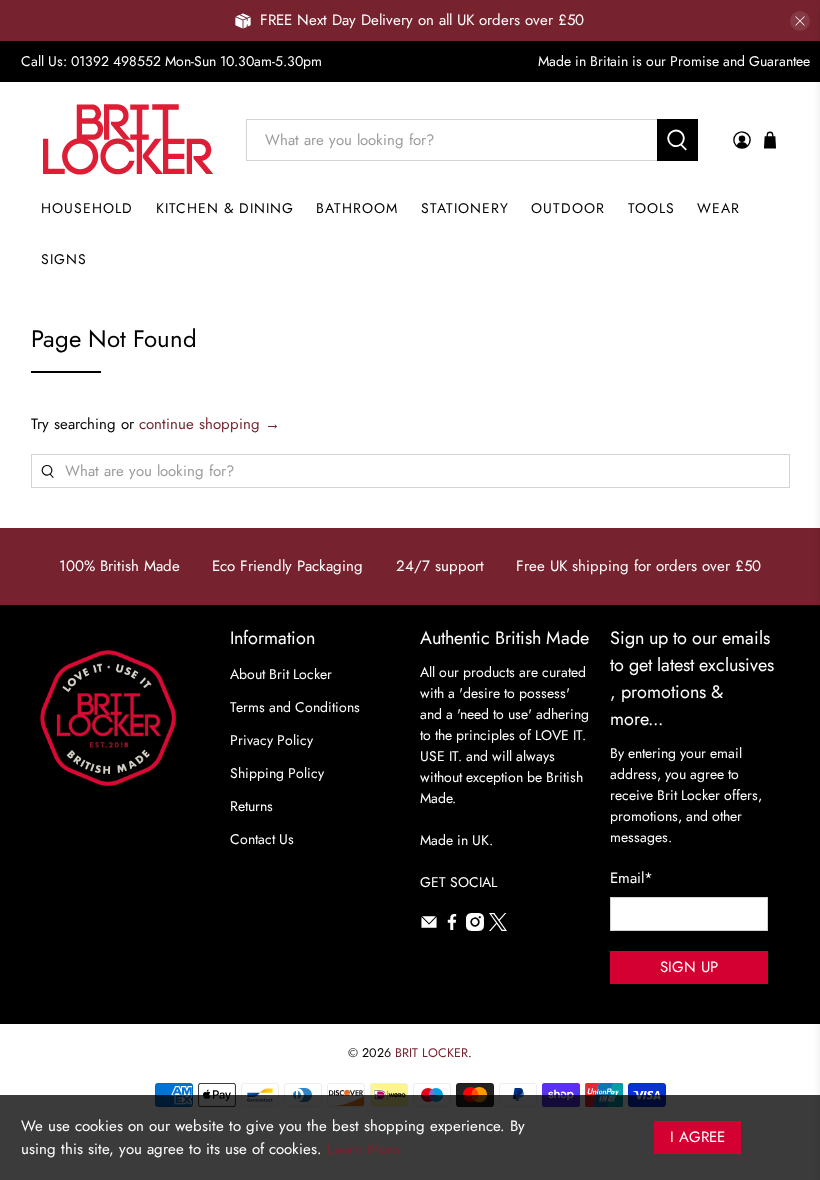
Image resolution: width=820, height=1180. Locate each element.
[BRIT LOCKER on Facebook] (452, 926)
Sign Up (689, 967)
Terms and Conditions (295, 707)
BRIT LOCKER (431, 1053)
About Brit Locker (281, 674)
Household (87, 208)
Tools (651, 208)
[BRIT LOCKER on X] (498, 926)
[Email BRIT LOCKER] (429, 926)
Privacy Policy (271, 740)
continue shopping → (209, 424)
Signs (64, 259)
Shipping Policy (277, 773)
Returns (251, 806)
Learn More (363, 1149)
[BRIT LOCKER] (128, 139)
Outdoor (568, 208)
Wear (718, 208)
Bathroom (357, 208)
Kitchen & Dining (225, 208)
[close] (800, 21)
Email (631, 878)
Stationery (465, 208)
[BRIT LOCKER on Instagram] (475, 926)
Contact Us (262, 839)
